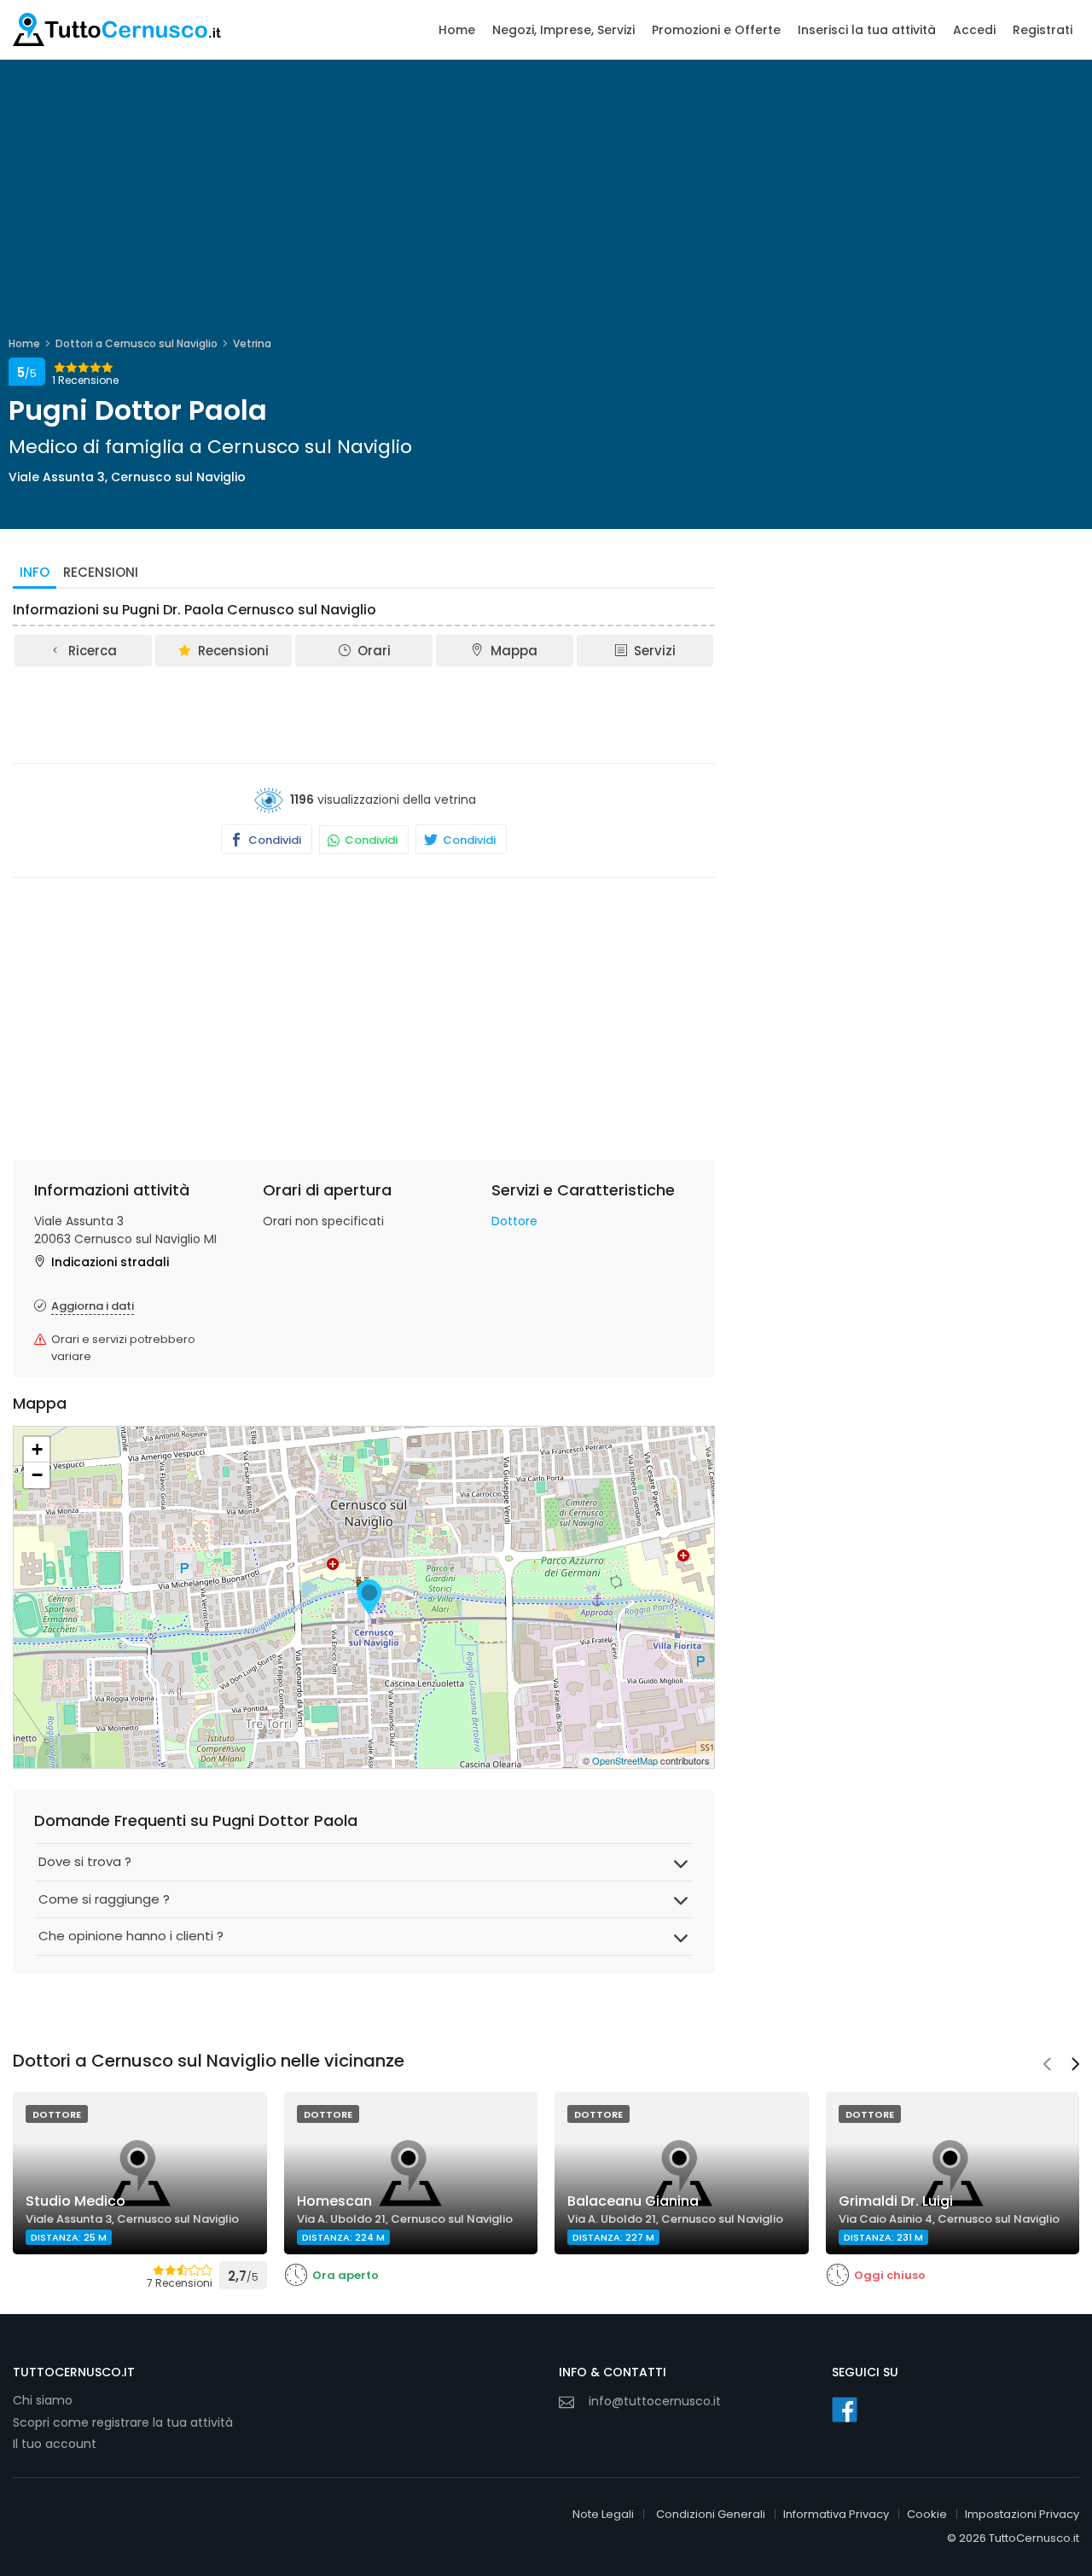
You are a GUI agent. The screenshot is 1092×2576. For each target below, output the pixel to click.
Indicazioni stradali (110, 1262)
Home (457, 30)
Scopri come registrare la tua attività (123, 2422)
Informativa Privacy (836, 2514)
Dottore (514, 1221)
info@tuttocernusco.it (655, 2401)
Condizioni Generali (711, 2514)
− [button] (37, 1475)
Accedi (974, 30)
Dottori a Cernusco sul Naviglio (136, 343)
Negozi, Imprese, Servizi (563, 30)
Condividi (273, 840)
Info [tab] (35, 572)
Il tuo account (55, 2444)
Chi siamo (43, 2400)
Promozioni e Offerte (716, 30)
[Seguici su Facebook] (845, 2410)
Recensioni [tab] (101, 572)
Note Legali (603, 2514)
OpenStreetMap (625, 1760)
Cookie (927, 2514)
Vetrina (252, 343)
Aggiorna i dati (93, 1306)
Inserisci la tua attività (867, 30)
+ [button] (37, 1449)
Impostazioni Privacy (1022, 2514)
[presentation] (1047, 2066)
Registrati (1043, 30)
